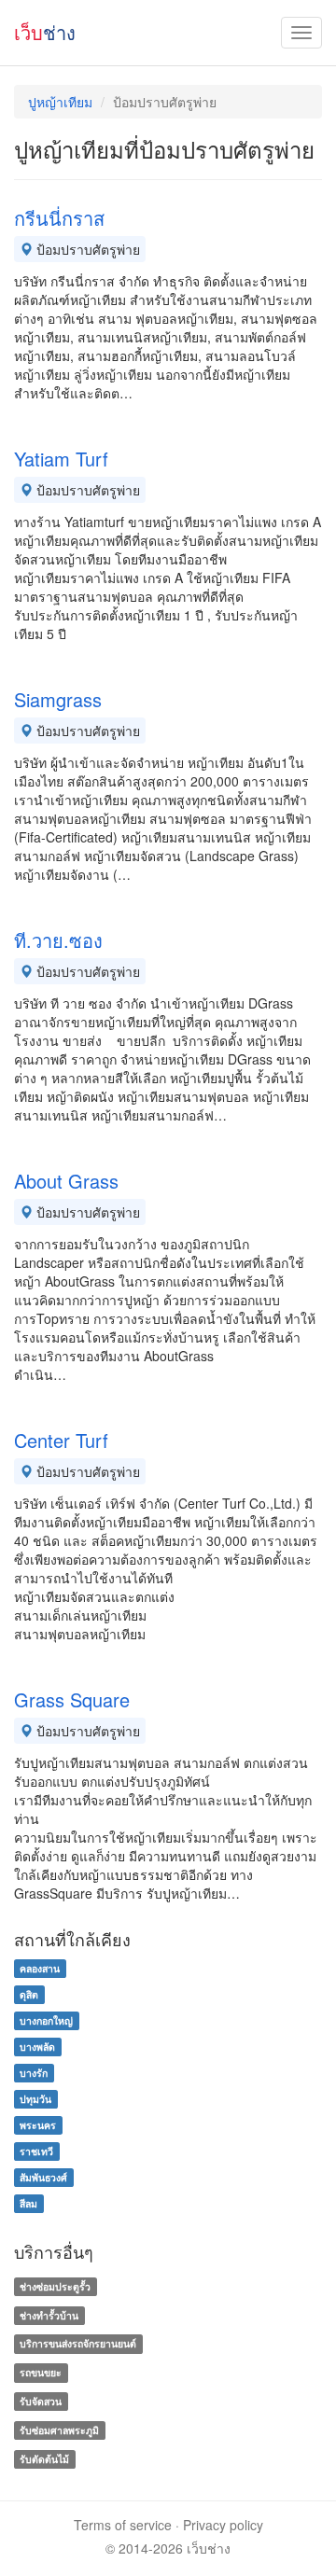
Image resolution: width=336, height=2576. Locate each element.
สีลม (28, 2203)
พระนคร (38, 2125)
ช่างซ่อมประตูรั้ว (55, 2286)
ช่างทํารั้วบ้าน (49, 2315)
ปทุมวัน (35, 2099)
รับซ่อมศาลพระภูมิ (59, 2430)
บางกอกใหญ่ (46, 2020)
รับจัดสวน (41, 2401)
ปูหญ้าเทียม (60, 102)
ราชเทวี (36, 2151)
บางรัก (34, 2073)
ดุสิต (29, 1994)
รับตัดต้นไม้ (44, 2459)
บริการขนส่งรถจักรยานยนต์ (78, 2344)
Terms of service (123, 2525)
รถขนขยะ (41, 2372)
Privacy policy (223, 2525)
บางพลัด (37, 2047)
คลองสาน (40, 1968)
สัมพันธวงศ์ (43, 2177)
